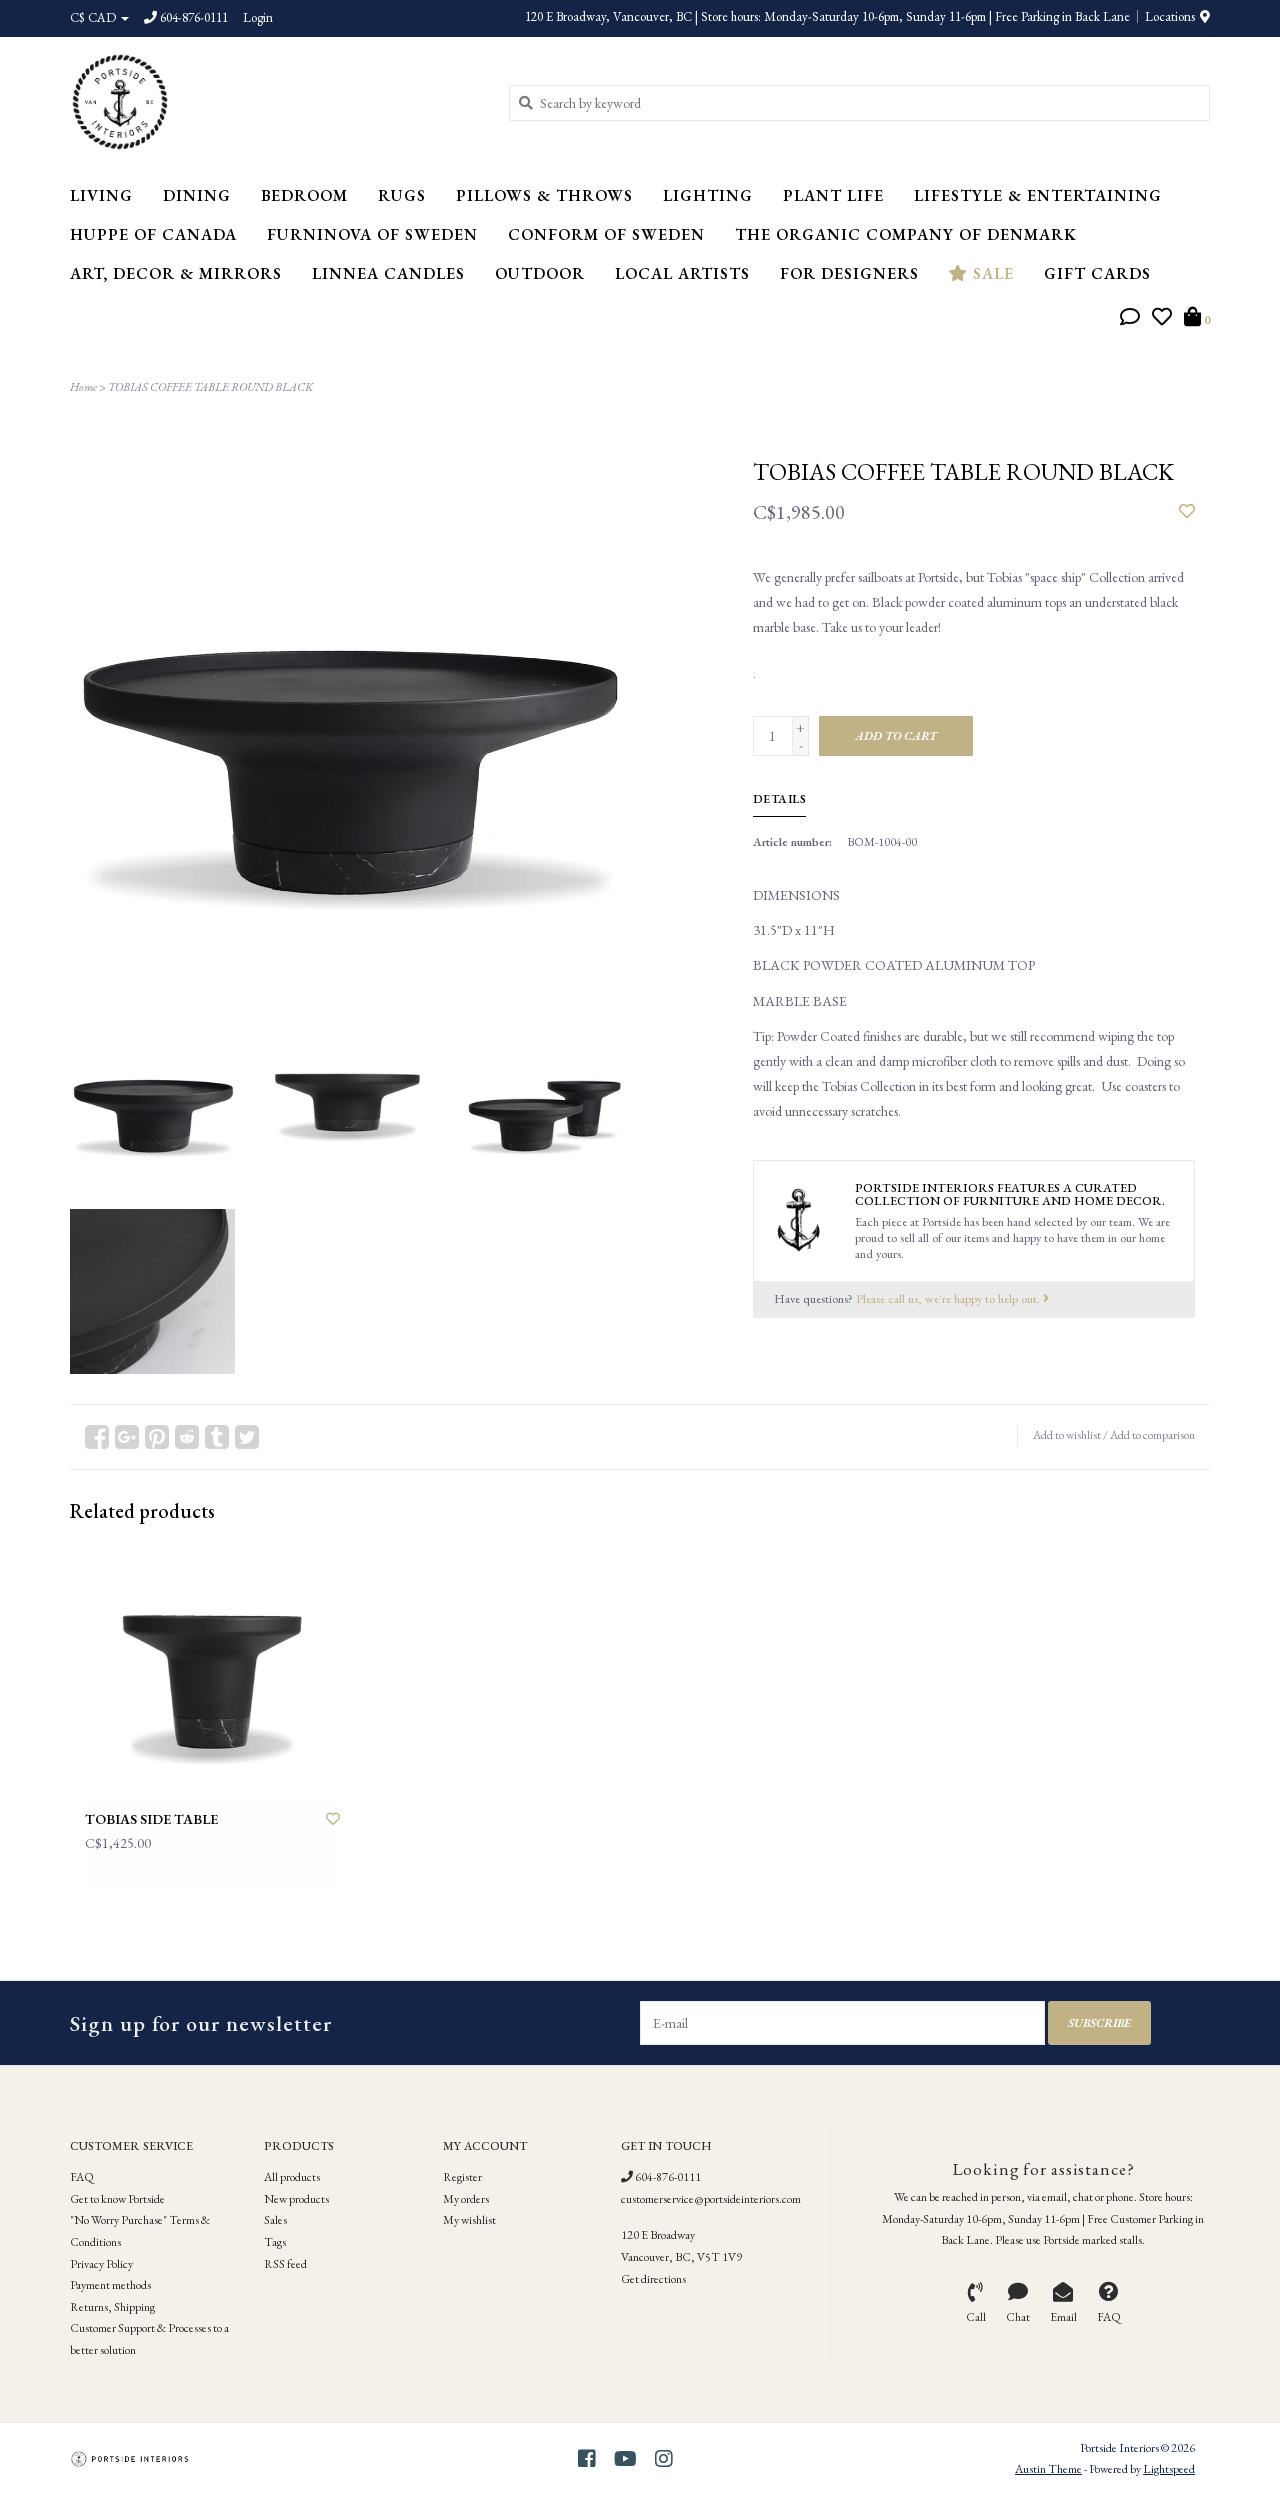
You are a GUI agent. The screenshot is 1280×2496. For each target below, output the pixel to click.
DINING (197, 195)
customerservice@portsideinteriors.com (711, 2199)
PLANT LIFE (833, 195)
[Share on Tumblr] (217, 1437)
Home (83, 387)
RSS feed (285, 2264)
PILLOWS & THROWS (544, 195)
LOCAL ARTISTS (682, 273)
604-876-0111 (667, 2177)
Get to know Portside (117, 2199)
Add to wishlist (1067, 1435)
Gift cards (1097, 273)
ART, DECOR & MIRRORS (176, 273)
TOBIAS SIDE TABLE (151, 1819)
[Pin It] (157, 1437)
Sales (275, 2220)
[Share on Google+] (127, 1437)
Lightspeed (1169, 2469)
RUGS (402, 195)
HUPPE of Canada (153, 234)
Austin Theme (1048, 2469)
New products (296, 2199)
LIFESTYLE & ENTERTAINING (1038, 195)
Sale (991, 273)
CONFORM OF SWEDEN (606, 234)
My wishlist (469, 2220)
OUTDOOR (540, 273)
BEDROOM (304, 195)
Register (462, 2177)
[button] (1130, 319)
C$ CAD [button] (94, 17)
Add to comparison (1152, 1435)
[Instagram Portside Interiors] (664, 2459)
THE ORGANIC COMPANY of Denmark (906, 234)
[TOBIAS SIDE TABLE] (212, 1674)
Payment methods (110, 2285)
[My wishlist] (1162, 319)
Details (780, 799)
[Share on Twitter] (247, 1437)
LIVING (101, 195)
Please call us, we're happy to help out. (949, 1298)
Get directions (653, 2279)
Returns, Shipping (112, 2307)
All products (292, 2177)
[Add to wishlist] (1187, 512)
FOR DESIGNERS (849, 273)
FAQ (82, 2177)
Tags (275, 2242)
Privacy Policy (101, 2264)
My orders (466, 2199)
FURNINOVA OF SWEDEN (372, 234)
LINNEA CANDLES (388, 273)
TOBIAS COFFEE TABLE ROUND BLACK (210, 387)
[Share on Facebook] (97, 1437)
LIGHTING (708, 195)
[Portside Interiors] (274, 102)
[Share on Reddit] (187, 1437)
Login (258, 17)
